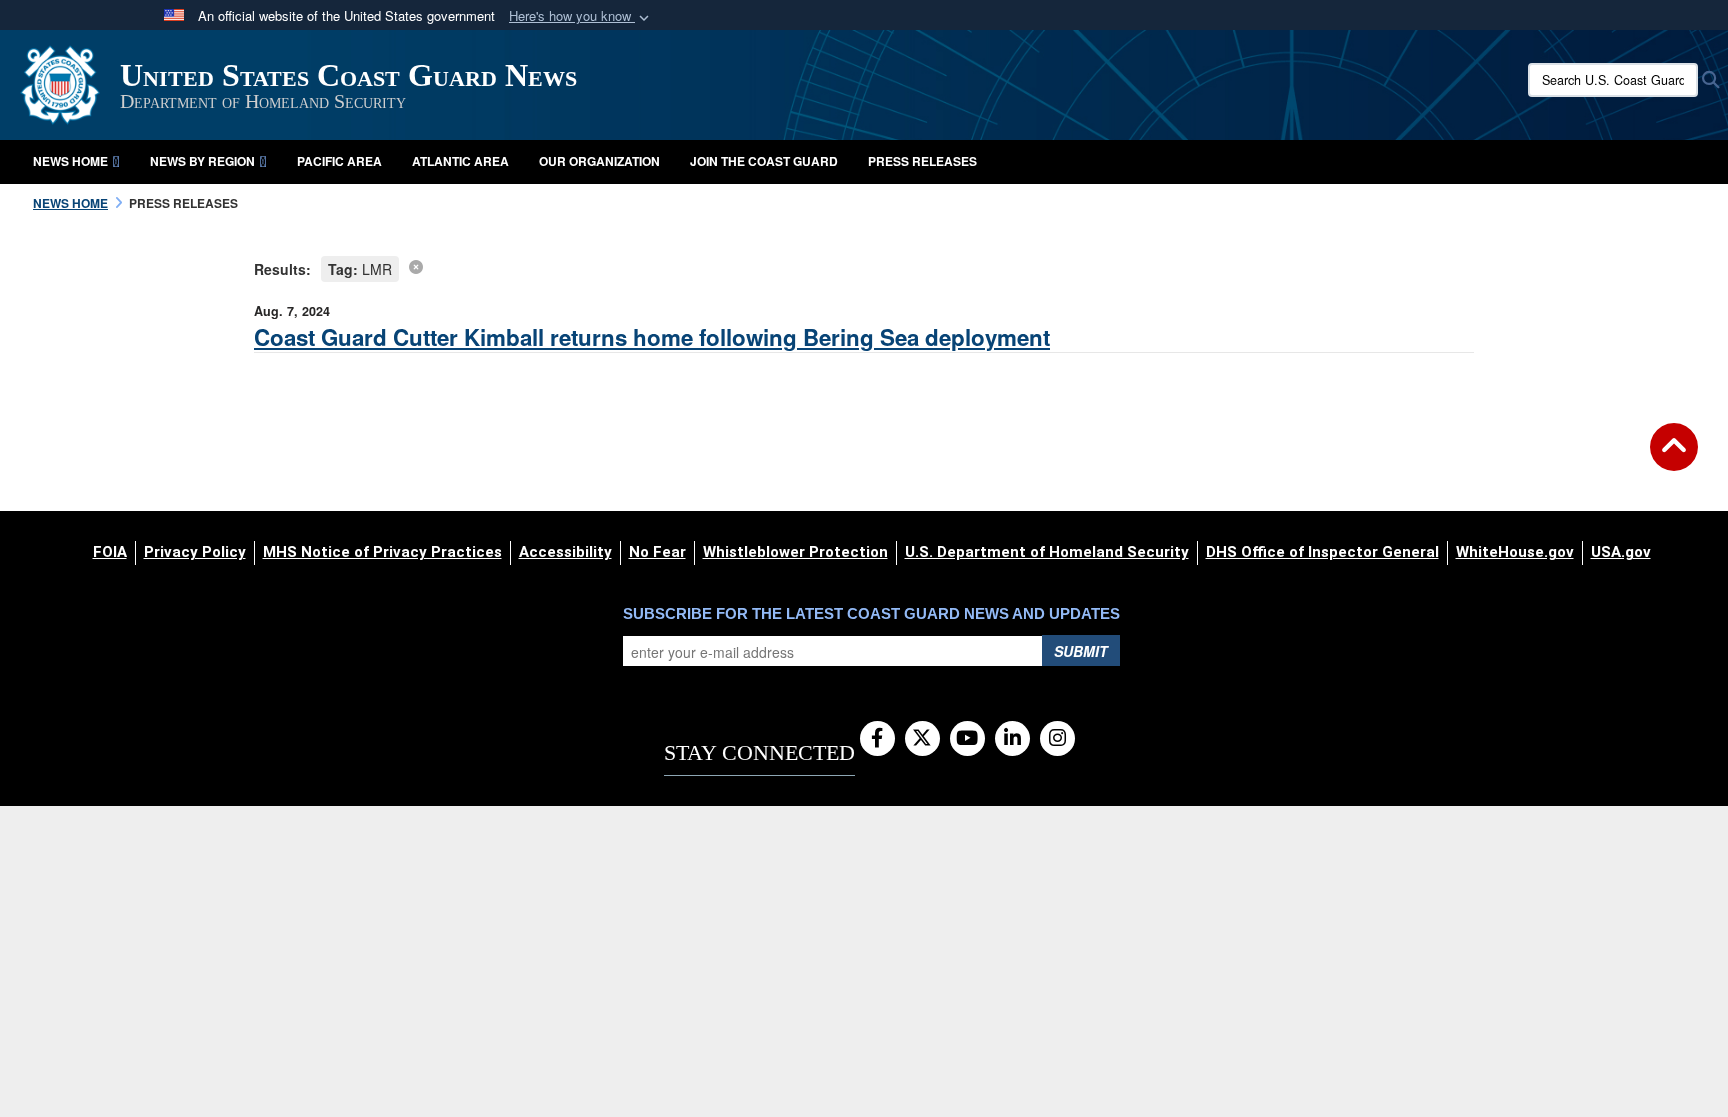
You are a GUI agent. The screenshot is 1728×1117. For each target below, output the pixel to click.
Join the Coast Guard (764, 161)
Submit (1081, 651)
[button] (581, 16)
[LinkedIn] (1012, 739)
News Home (70, 161)
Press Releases (922, 161)
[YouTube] (967, 739)
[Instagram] (1057, 739)
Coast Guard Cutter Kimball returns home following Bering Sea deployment (652, 337)
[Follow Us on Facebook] (877, 739)
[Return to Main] (1674, 459)
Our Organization (599, 161)
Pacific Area (339, 161)
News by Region (202, 161)
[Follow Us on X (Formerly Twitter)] (922, 739)
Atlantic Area (460, 161)
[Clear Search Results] (416, 266)
